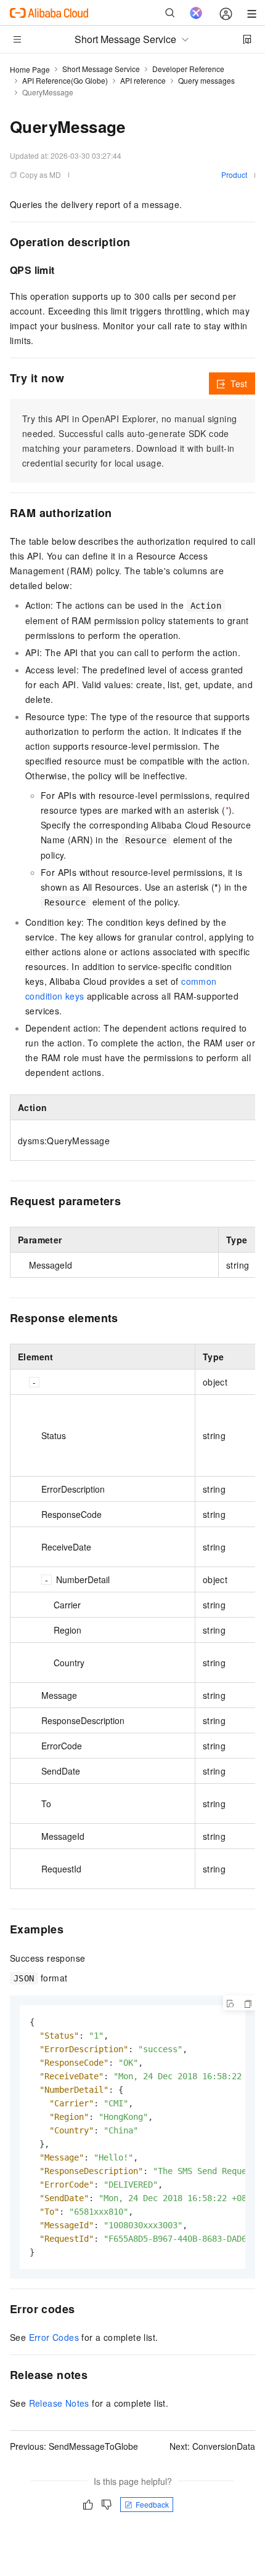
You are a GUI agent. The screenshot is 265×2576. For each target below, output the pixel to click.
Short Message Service (101, 69)
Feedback (152, 2504)
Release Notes (59, 2403)
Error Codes (54, 2337)
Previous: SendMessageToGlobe (74, 2446)
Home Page (30, 69)
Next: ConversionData (212, 2446)
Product (234, 175)
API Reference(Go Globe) (65, 80)
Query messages (206, 80)
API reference (143, 80)
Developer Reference (188, 69)
